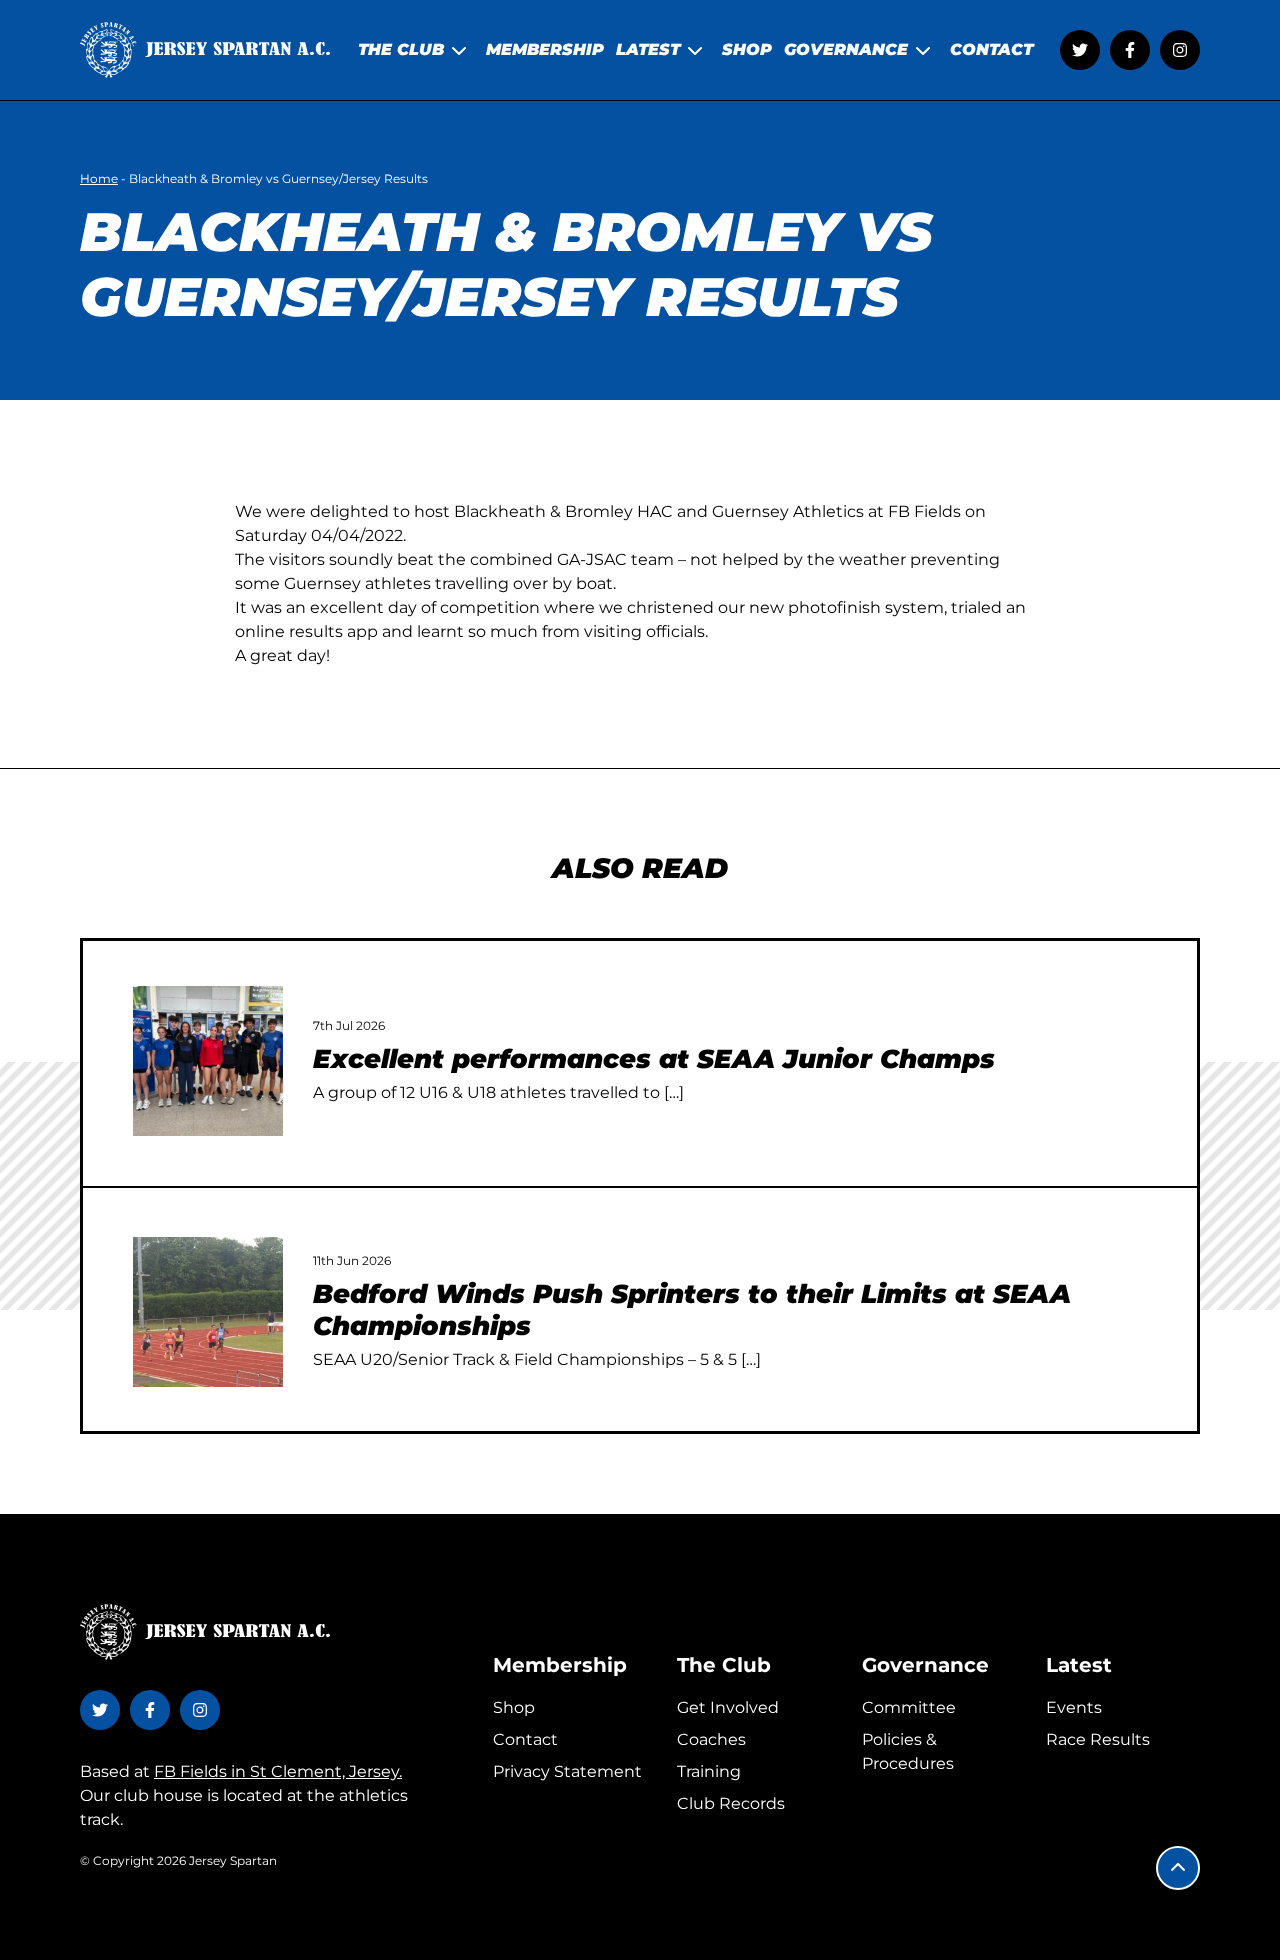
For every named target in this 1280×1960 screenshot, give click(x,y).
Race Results (1098, 1739)
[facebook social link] (1130, 50)
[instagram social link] (1180, 50)
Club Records (731, 1803)
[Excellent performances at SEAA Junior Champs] (208, 1061)
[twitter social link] (1080, 50)
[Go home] (205, 50)
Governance (925, 1665)
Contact (525, 1739)
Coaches (711, 1739)
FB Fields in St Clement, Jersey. (278, 1771)
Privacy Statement (567, 1771)
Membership (560, 1665)
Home (99, 178)
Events (1074, 1707)
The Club (724, 1665)
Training (709, 1771)
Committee (909, 1707)
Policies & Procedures (908, 1751)
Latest (1079, 1665)
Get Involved (728, 1707)
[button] (1178, 1868)
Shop (514, 1707)
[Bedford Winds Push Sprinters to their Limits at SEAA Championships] (208, 1312)
